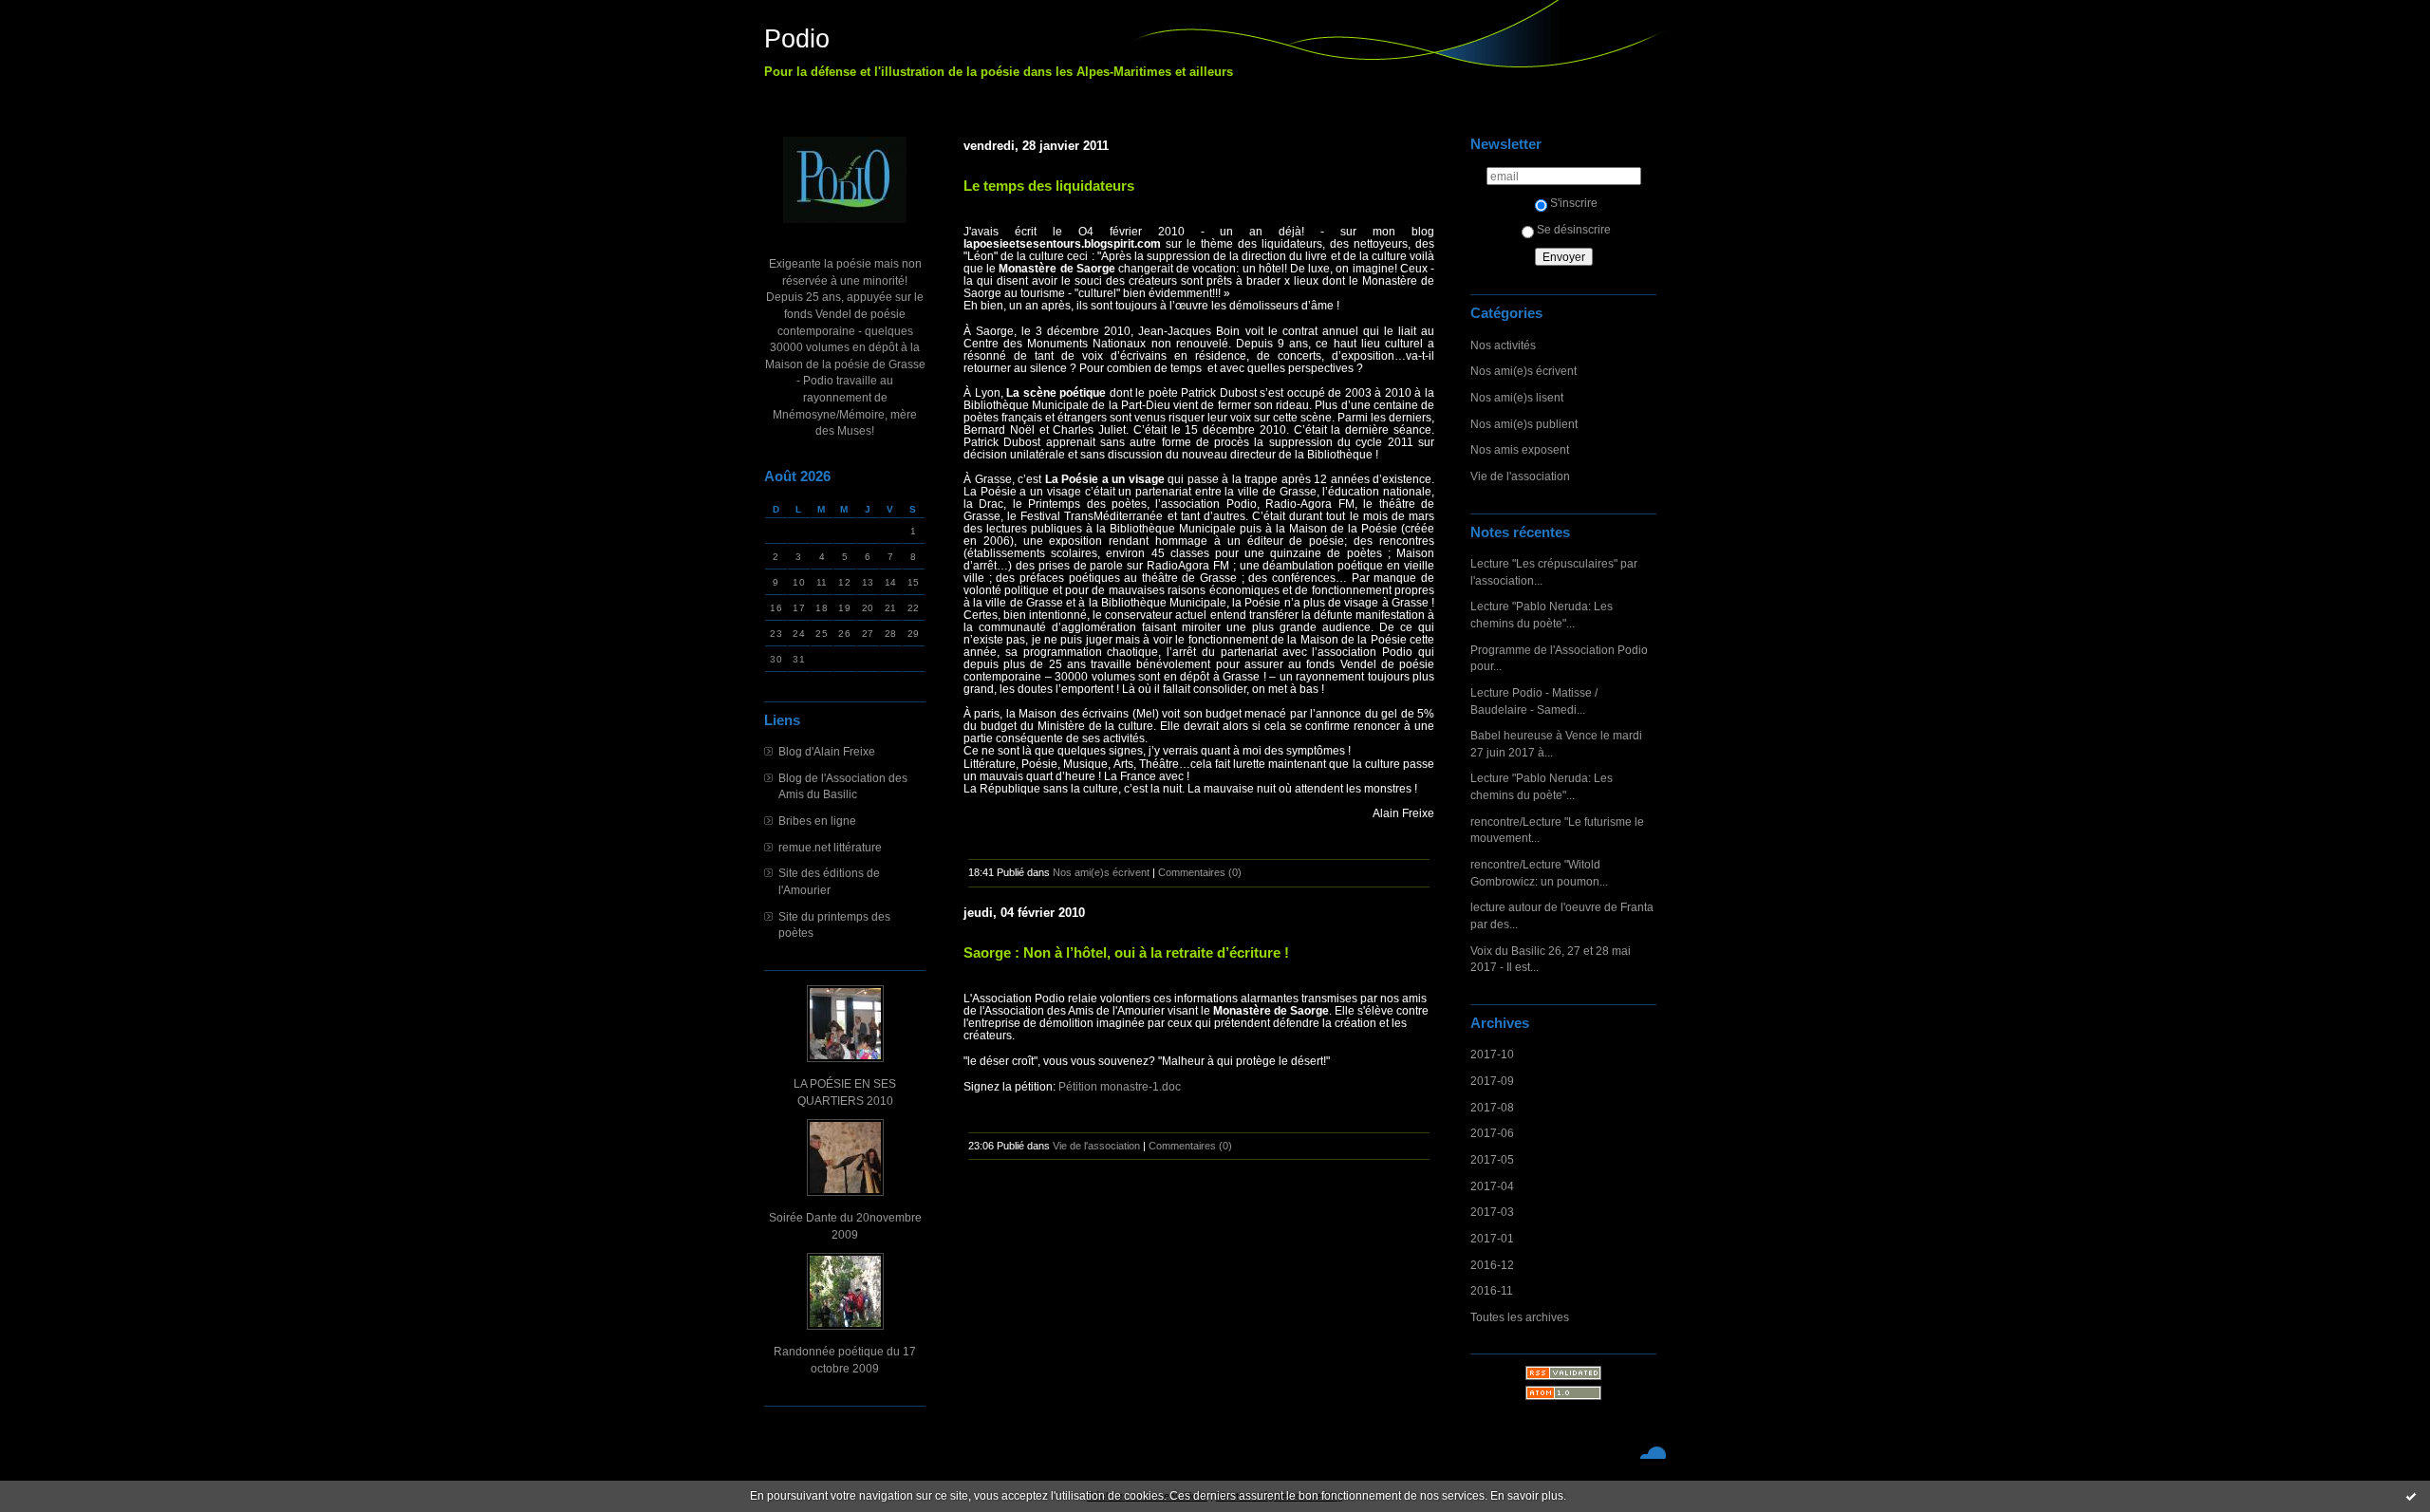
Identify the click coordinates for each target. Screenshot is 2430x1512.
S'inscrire (1574, 203)
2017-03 (1492, 1212)
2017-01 (1492, 1238)
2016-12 (1492, 1265)
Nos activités (1503, 345)
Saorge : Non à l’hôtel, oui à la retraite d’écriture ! (1126, 952)
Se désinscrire (1574, 229)
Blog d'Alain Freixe (827, 751)
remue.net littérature (830, 847)
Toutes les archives (1520, 1317)
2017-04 (1492, 1186)
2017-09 (1492, 1081)
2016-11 (1492, 1290)
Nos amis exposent (1520, 449)
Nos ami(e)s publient (1524, 424)
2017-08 (1492, 1107)
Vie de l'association (1520, 476)
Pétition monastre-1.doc (1120, 1086)
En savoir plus (1527, 1496)
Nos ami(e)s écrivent (1523, 371)
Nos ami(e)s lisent (1517, 397)
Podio (797, 39)
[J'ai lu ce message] (2411, 1496)
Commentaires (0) (1200, 872)
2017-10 (1492, 1054)
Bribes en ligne (817, 821)
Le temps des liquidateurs (1049, 186)
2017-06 (1492, 1133)
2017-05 (1492, 1159)
